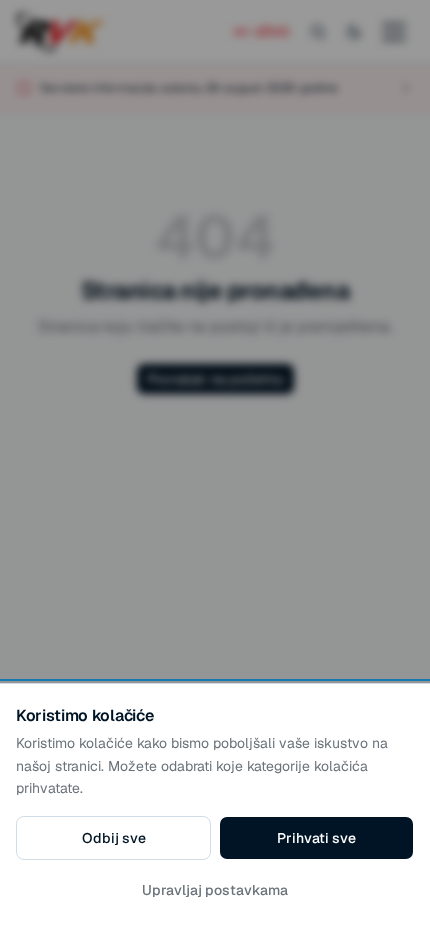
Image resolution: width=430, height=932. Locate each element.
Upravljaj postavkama (215, 890)
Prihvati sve (316, 838)
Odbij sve (114, 838)
